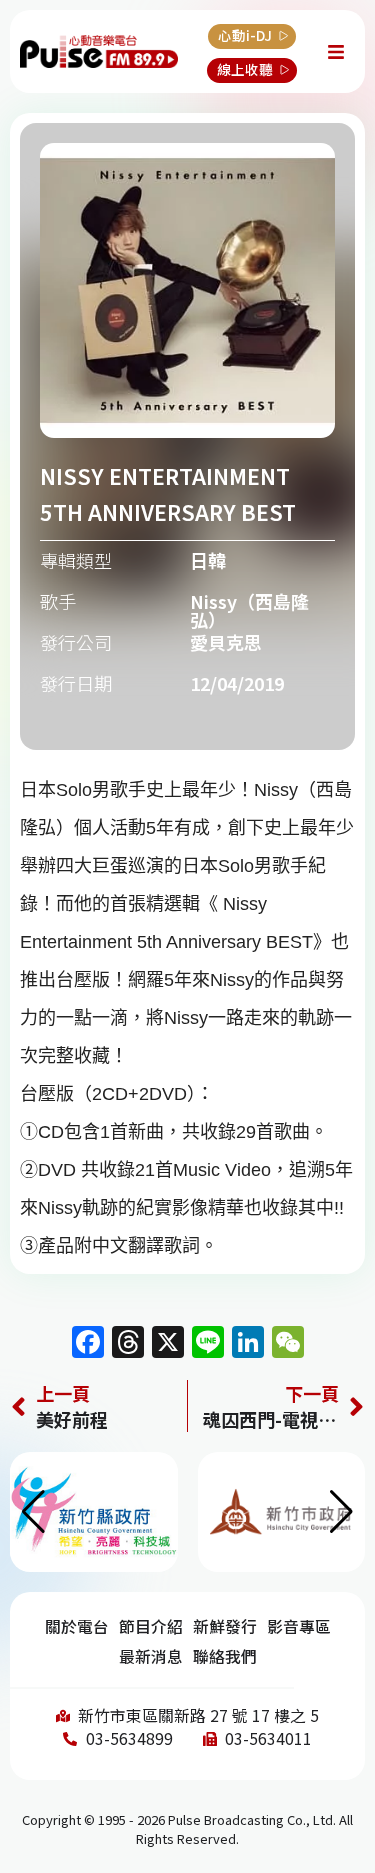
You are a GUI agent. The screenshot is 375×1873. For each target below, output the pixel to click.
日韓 (208, 560)
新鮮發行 (225, 1626)
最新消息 (151, 1656)
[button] (341, 1512)
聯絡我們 (225, 1656)
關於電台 (77, 1626)
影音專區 (299, 1626)
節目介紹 (151, 1626)
